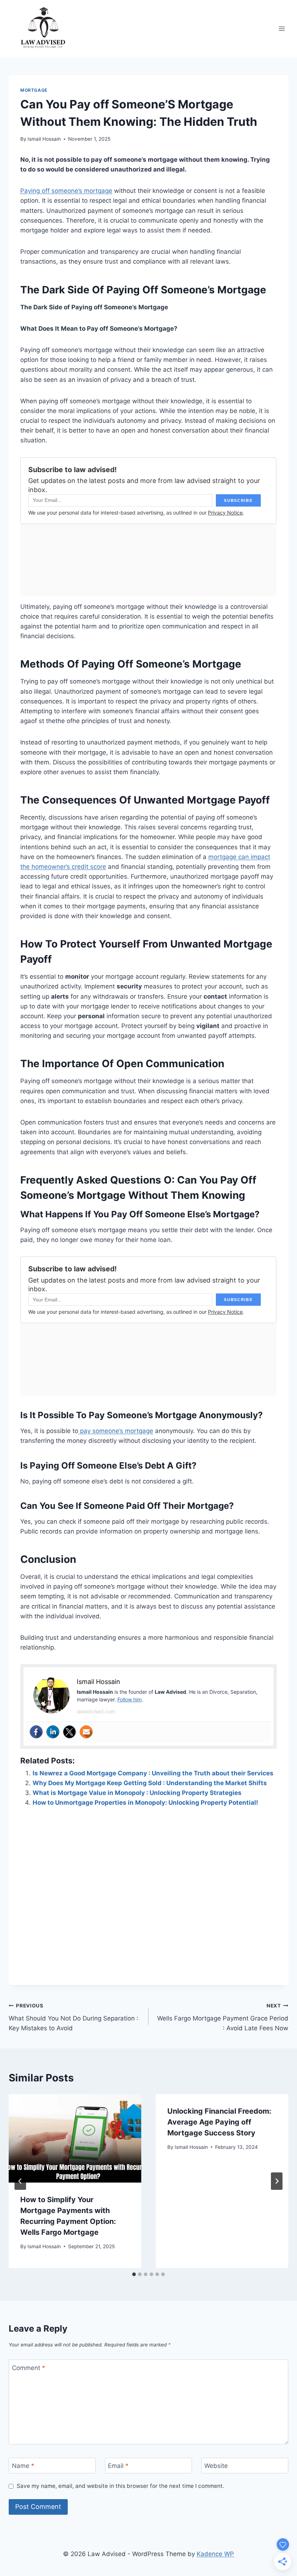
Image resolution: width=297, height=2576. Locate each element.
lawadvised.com (96, 1711)
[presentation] (75, 2138)
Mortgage (34, 90)
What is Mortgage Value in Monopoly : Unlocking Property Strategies (137, 1793)
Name (23, 2466)
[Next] (277, 2181)
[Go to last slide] (20, 2181)
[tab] (134, 2274)
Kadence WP (215, 2554)
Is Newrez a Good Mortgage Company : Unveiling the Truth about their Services (153, 1773)
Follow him (129, 1699)
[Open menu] (282, 29)
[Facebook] (36, 1732)
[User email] (86, 1732)
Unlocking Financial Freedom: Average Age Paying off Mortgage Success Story (219, 2122)
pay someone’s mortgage (116, 1431)
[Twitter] (70, 1732)
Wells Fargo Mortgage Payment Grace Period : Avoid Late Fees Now (223, 2017)
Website (216, 2466)
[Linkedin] (53, 1732)
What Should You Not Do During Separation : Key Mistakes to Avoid (74, 2017)
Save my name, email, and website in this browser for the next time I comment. (120, 2486)
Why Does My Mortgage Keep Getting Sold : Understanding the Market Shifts (150, 1783)
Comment (29, 2368)
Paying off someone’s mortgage (66, 191)
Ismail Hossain (44, 139)
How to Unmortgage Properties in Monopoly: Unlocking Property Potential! (145, 1803)
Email (118, 2466)
